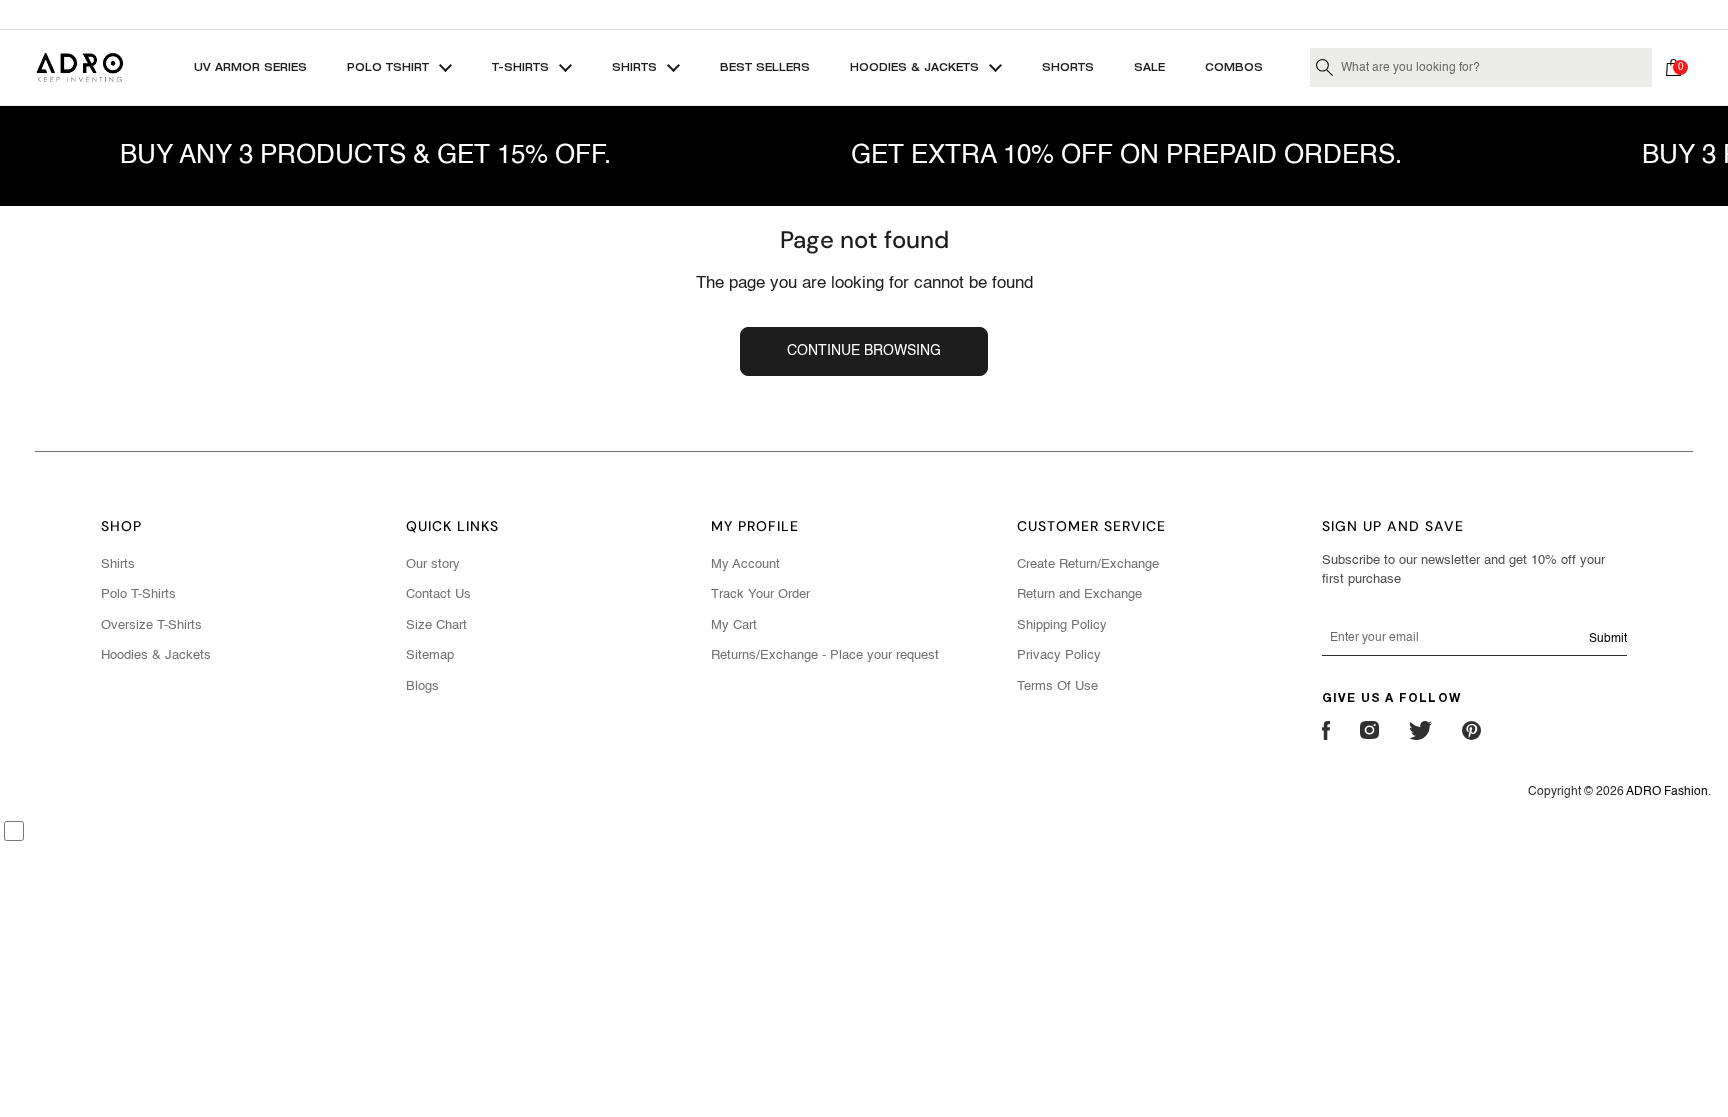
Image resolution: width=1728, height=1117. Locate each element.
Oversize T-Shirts (151, 625)
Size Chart (436, 625)
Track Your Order (760, 594)
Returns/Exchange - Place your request (825, 655)
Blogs (422, 686)
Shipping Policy (1062, 625)
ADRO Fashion (1667, 792)
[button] (1678, 68)
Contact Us (438, 594)
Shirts (118, 564)
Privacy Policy (1059, 655)
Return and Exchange (1079, 594)
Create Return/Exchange (1088, 564)
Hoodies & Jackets (156, 655)
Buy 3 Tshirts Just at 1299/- (864, 14)
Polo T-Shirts (138, 594)
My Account (745, 564)
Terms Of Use (1057, 686)
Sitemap (430, 655)
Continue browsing (864, 351)
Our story (433, 564)
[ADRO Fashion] (80, 67)
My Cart (734, 625)
